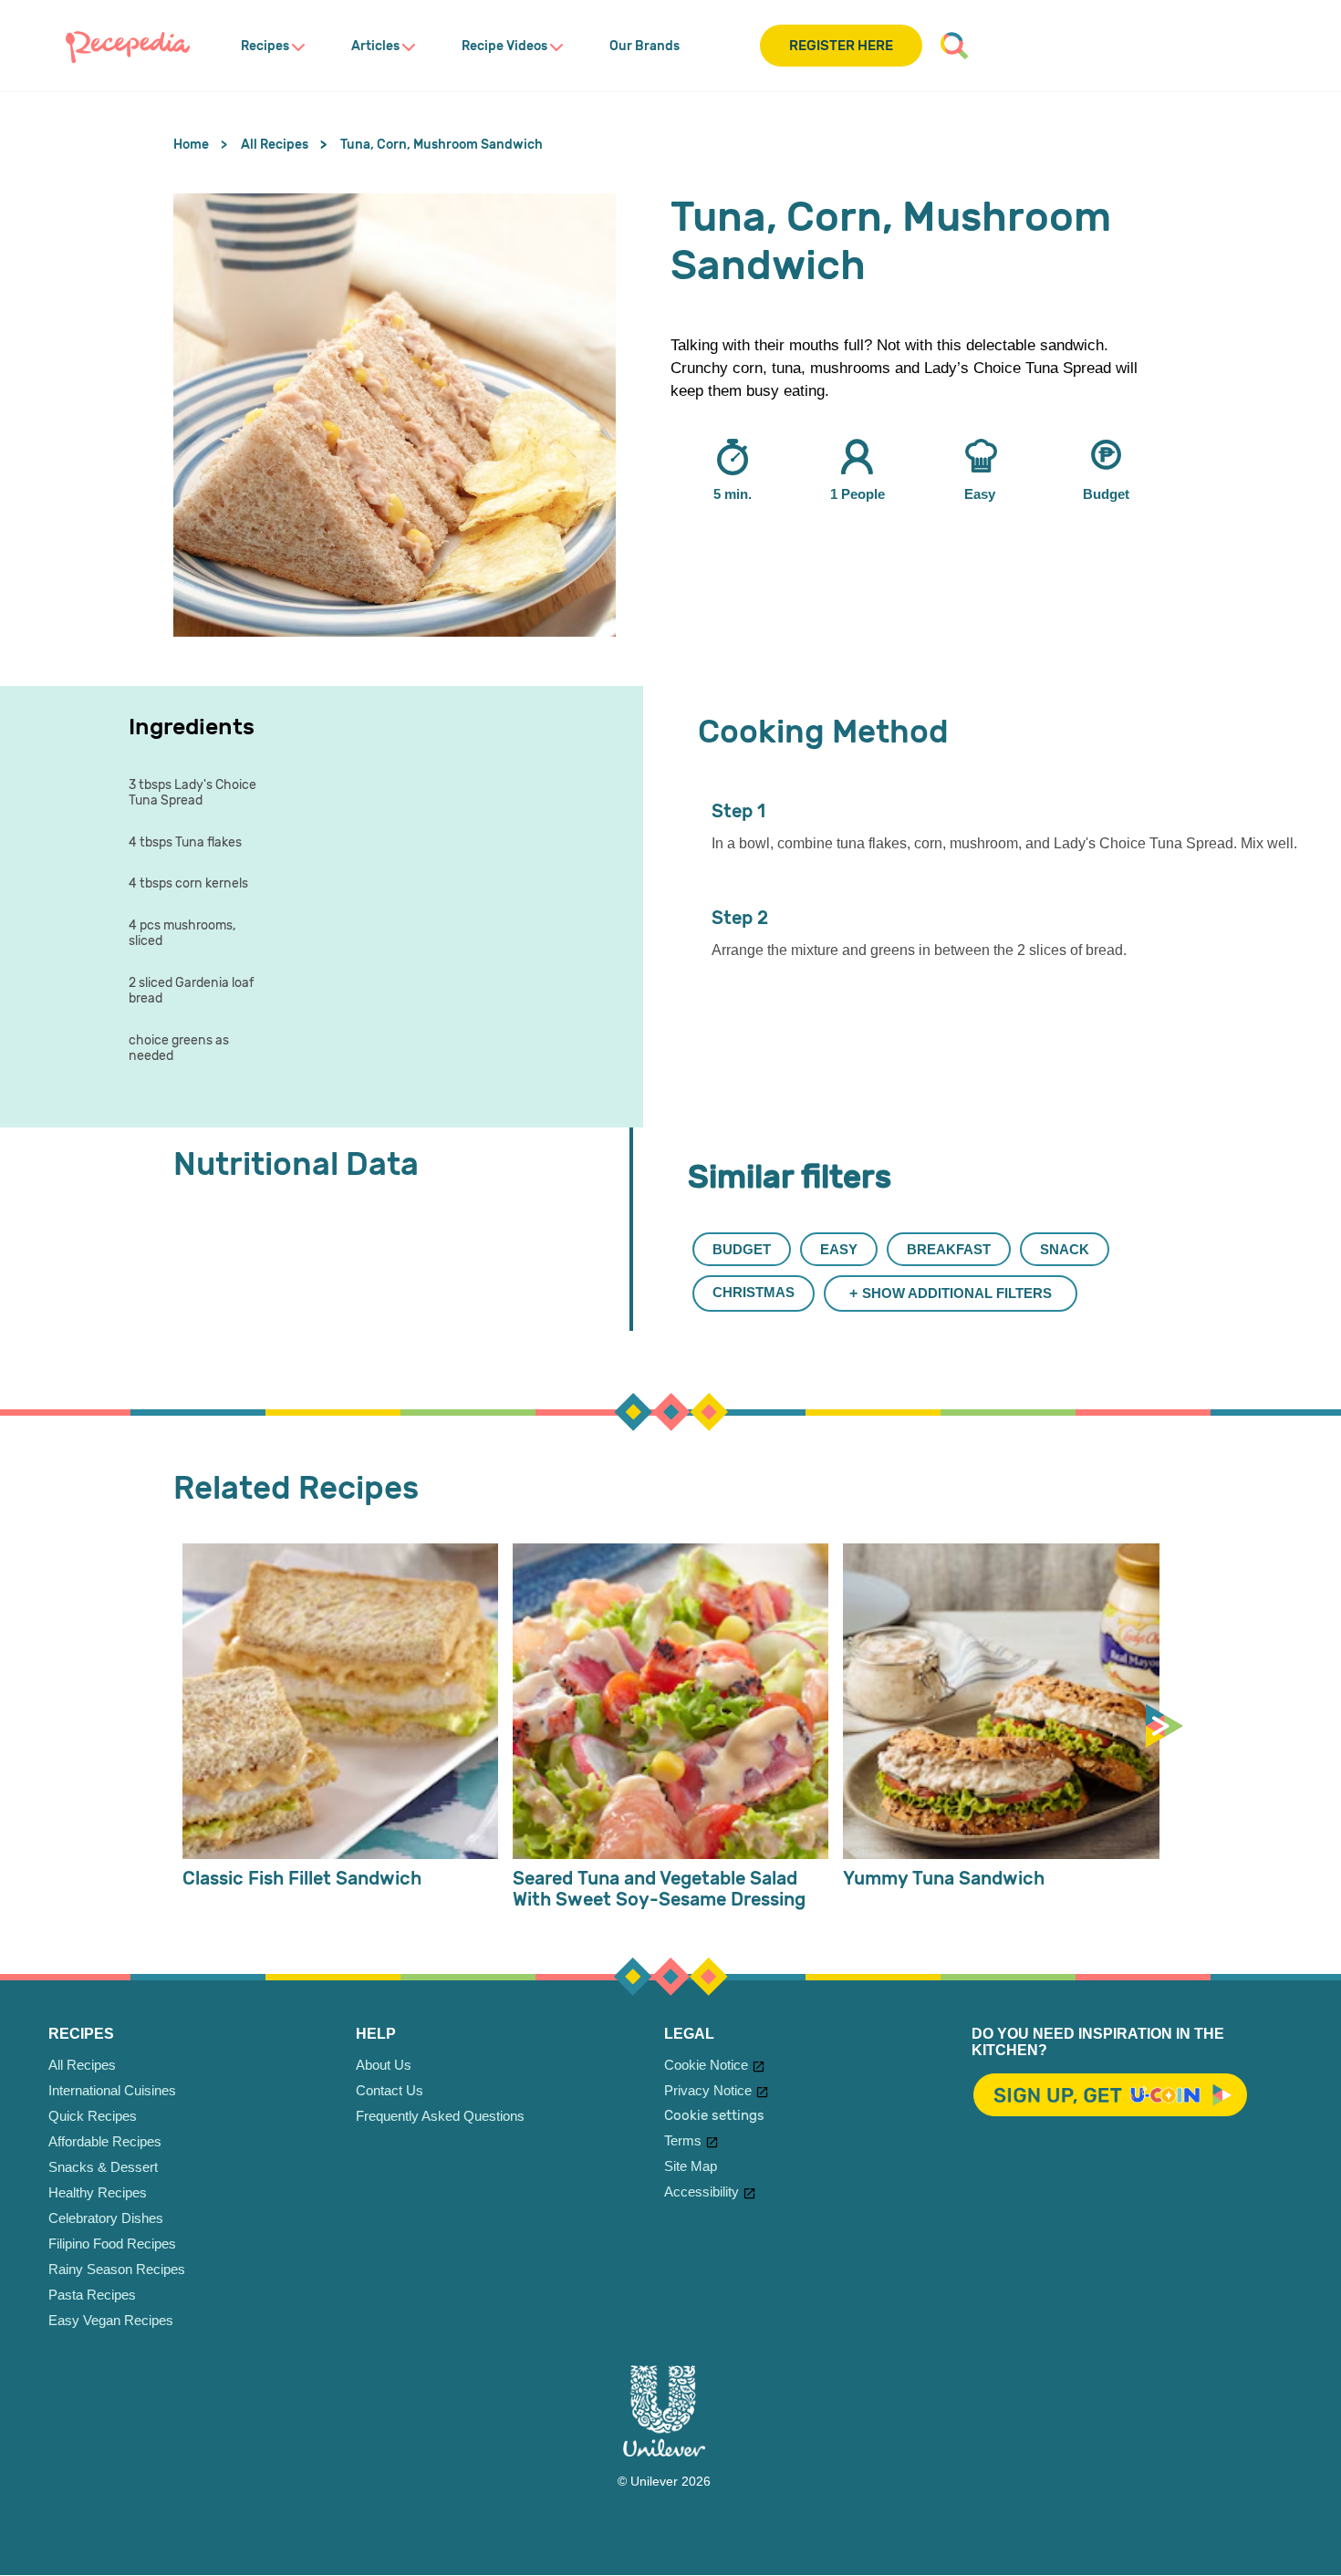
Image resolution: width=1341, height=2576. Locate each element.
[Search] (954, 46)
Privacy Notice (708, 2090)
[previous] (178, 1727)
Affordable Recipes (105, 2141)
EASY (839, 1249)
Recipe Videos (504, 46)
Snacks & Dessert (103, 2167)
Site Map (691, 2166)
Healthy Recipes (98, 2192)
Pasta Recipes (92, 2295)
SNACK (1065, 1249)
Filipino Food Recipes (112, 2244)
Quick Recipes (93, 2116)
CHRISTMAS (754, 1292)
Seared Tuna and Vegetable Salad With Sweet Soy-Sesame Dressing (659, 1889)
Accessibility (702, 2192)
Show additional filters (957, 1293)
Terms (683, 2140)
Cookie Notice (706, 2065)
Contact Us (390, 2090)
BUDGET (742, 1249)
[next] (1169, 1727)
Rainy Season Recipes (117, 2269)
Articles (375, 46)
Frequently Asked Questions (440, 2116)
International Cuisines (112, 2090)
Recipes (265, 46)
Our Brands (645, 46)
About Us (384, 2065)
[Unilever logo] (664, 2452)
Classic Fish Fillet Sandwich (302, 1879)
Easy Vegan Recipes (111, 2320)
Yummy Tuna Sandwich (944, 1879)
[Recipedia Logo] (128, 46)
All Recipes (82, 2065)
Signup (1110, 2096)
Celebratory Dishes (106, 2218)
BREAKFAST (949, 1249)
